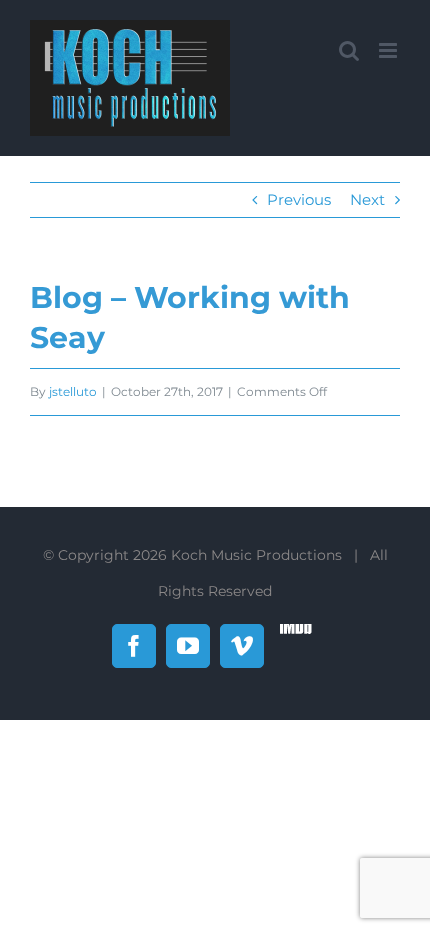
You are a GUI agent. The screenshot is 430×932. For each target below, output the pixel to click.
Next (367, 199)
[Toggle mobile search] (349, 50)
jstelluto (73, 391)
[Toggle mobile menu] (389, 50)
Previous (299, 199)
